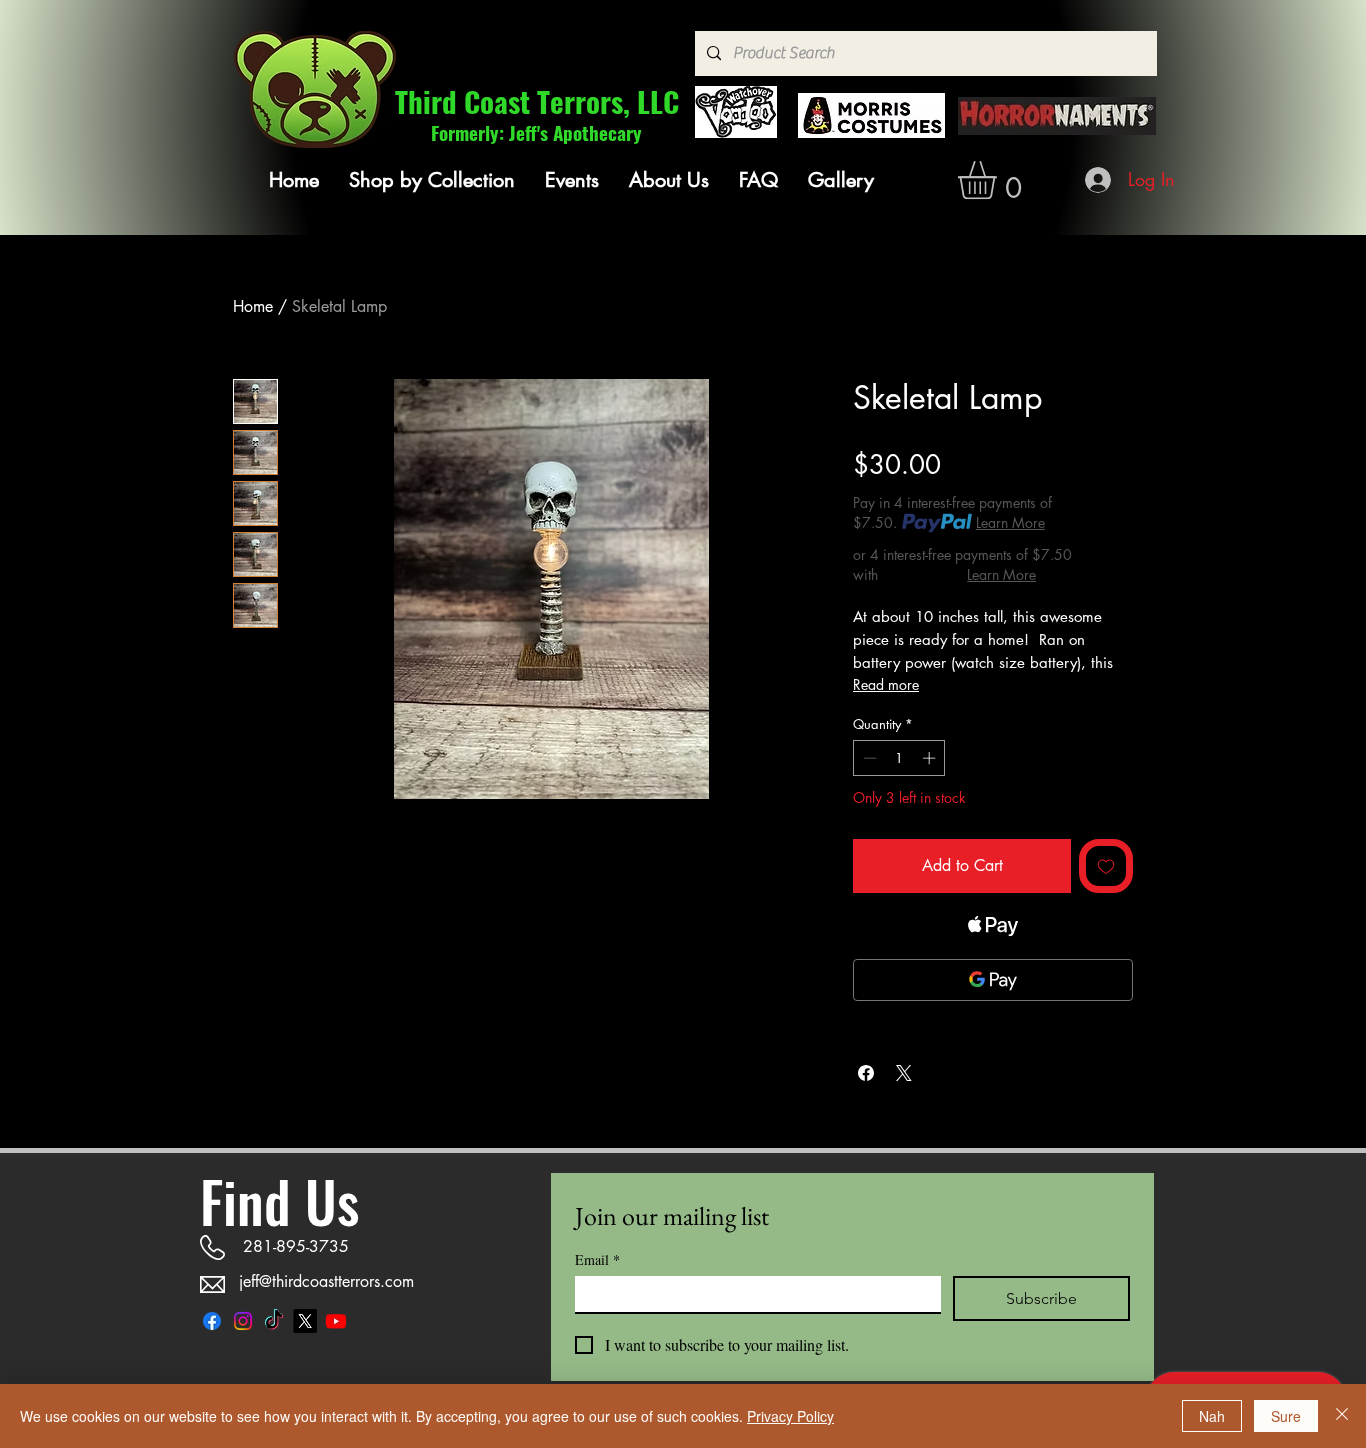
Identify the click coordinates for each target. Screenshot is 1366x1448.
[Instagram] (243, 1321)
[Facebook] (212, 1321)
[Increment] (931, 758)
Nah (1212, 1416)
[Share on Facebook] (866, 1073)
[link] (999, 180)
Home (253, 306)
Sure (1286, 1416)
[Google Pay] (993, 980)
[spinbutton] (899, 758)
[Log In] (1099, 180)
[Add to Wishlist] (1106, 866)
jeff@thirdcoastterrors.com (326, 1281)
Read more (886, 684)
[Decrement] (868, 758)
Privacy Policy (790, 1416)
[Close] (1342, 1416)
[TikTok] (274, 1321)
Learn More (1010, 522)
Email (597, 1259)
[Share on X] (904, 1073)
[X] (305, 1321)
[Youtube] (336, 1321)
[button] (432, 180)
